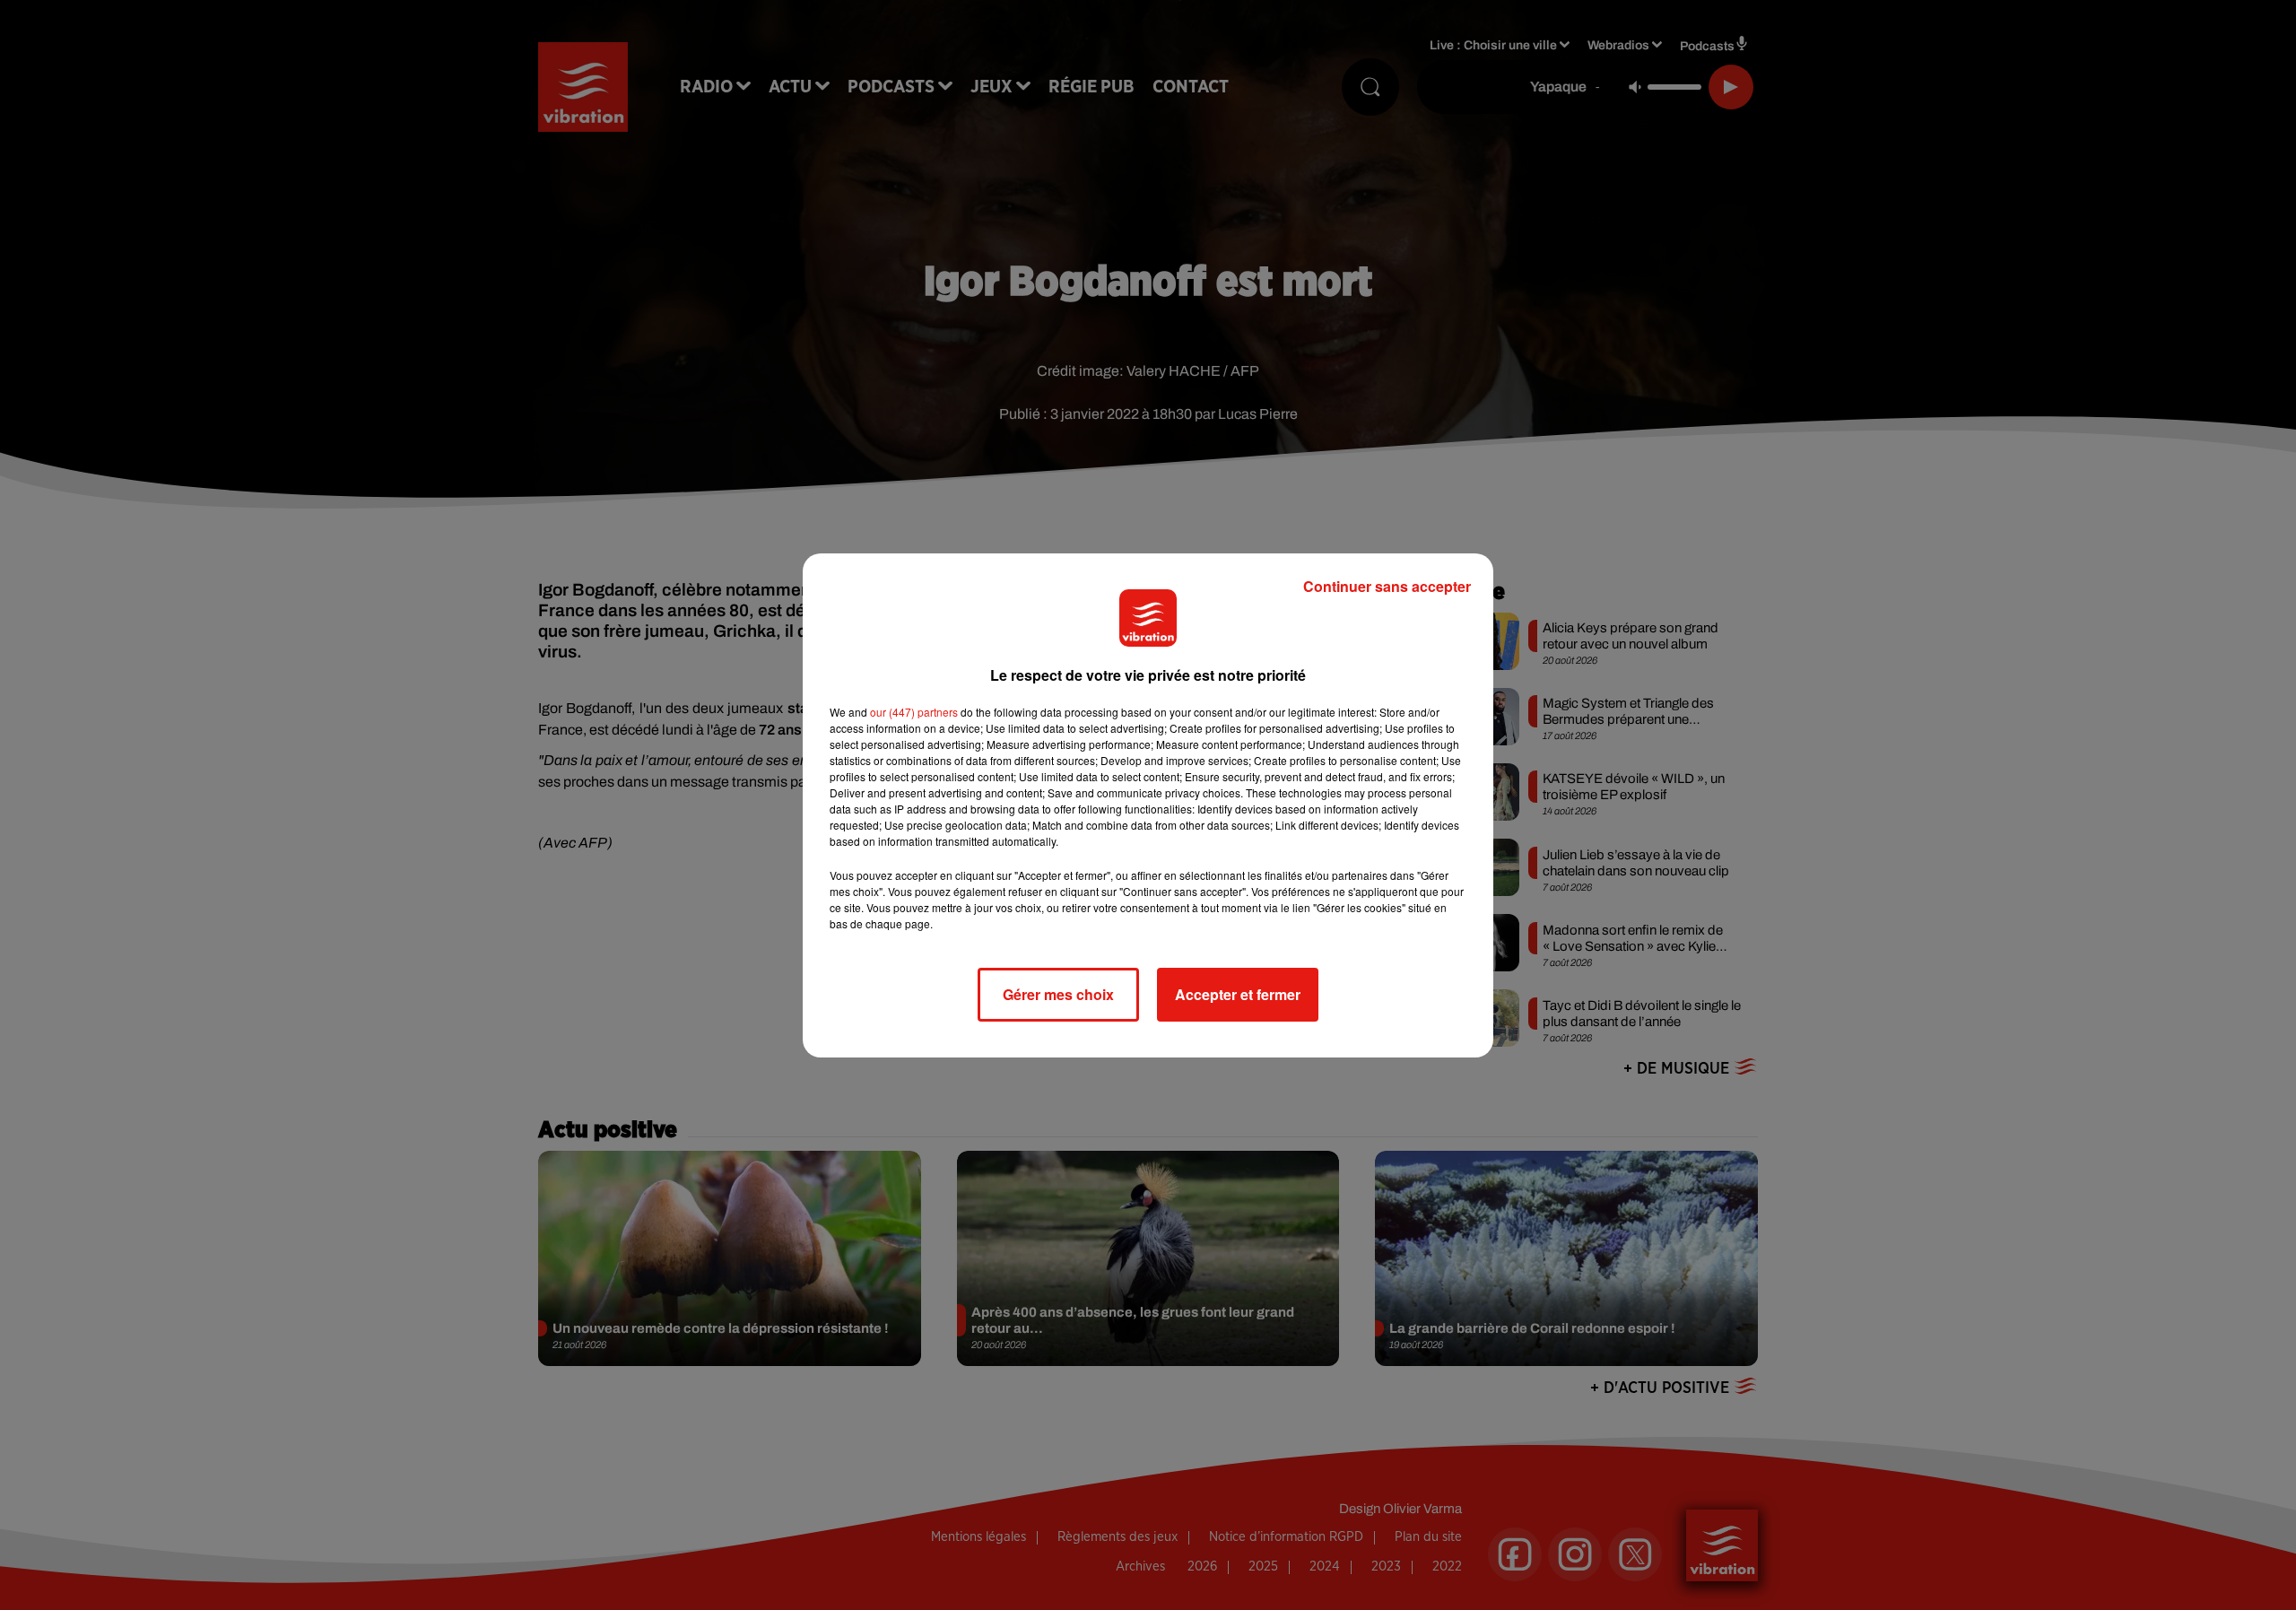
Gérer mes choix (1058, 994)
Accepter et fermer (1238, 994)
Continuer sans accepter (1387, 586)
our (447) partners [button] (914, 712)
